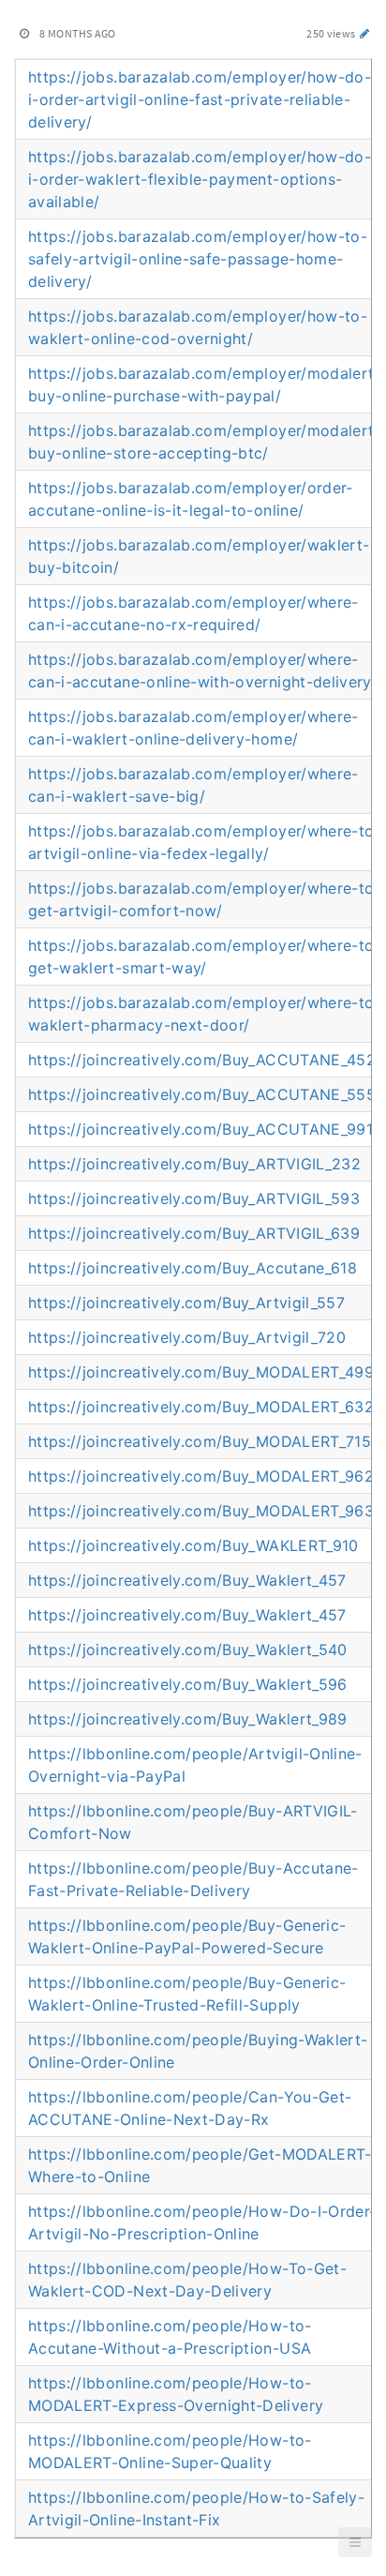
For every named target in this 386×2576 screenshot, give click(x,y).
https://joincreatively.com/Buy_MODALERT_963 (201, 1511)
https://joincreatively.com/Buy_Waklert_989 (188, 1719)
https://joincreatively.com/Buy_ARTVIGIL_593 (194, 1198)
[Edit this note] (365, 33)
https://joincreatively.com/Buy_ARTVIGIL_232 (194, 1164)
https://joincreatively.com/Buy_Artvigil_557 (186, 1303)
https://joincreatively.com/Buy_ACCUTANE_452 (202, 1060)
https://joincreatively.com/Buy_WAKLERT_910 (193, 1545)
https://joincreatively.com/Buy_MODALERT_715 (200, 1441)
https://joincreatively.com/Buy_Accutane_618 (193, 1268)
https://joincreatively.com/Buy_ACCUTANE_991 (200, 1129)
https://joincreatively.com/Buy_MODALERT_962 (201, 1476)
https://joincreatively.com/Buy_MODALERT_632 (201, 1407)
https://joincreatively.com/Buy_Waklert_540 (188, 1650)
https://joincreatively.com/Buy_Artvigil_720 (187, 1337)
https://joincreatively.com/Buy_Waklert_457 (187, 1580)
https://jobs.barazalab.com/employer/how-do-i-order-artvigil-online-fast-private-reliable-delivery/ (200, 99)
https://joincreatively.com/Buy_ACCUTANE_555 (202, 1094)
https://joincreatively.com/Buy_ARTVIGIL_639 (194, 1233)
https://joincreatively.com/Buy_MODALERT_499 (201, 1372)
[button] (355, 2542)
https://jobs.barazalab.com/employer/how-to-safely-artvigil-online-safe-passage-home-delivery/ (198, 259)
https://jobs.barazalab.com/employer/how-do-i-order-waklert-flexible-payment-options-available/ (200, 179)
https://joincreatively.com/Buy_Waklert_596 (188, 1684)
